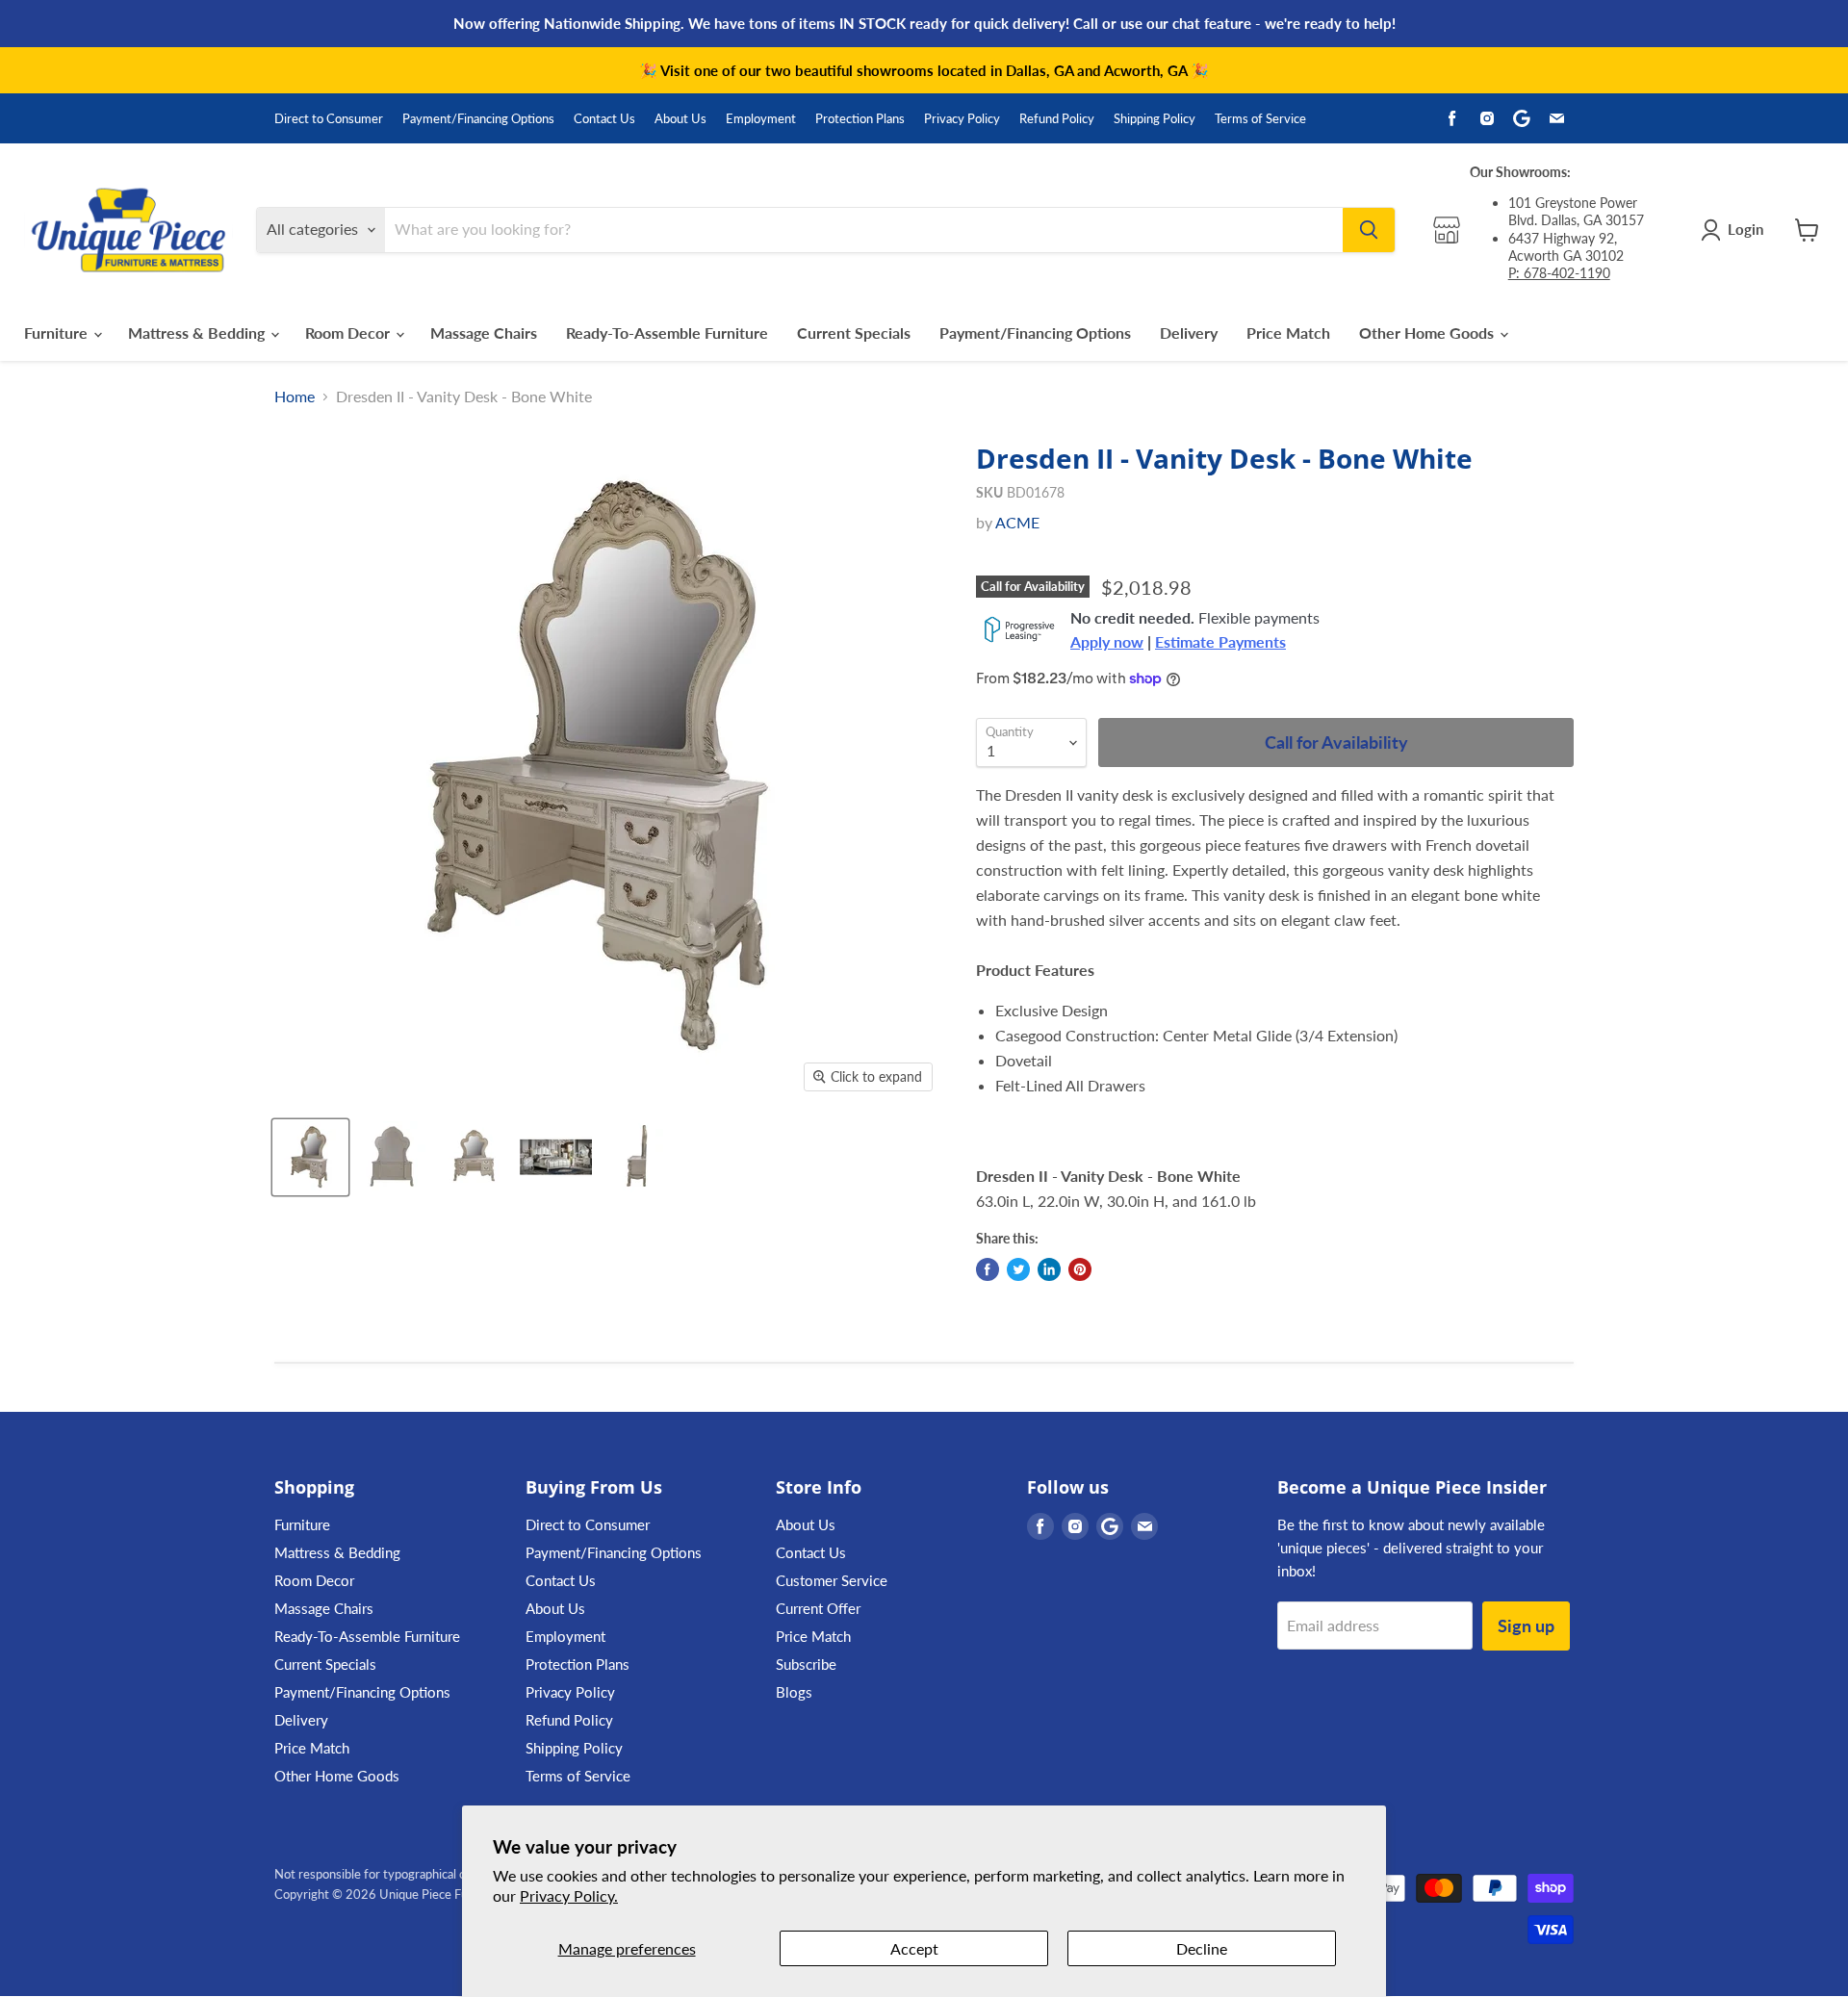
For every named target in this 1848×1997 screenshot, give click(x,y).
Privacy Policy (962, 119)
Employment (761, 119)
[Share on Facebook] (988, 1269)
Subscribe (806, 1664)
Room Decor (349, 333)
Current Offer (818, 1608)
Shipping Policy (1155, 119)
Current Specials (854, 333)
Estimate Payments (1220, 642)
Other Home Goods (1428, 333)
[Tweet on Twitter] (1018, 1269)
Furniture (58, 333)
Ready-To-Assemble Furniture (667, 333)
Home (295, 397)
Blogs (794, 1692)
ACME (1017, 522)
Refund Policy (1057, 119)
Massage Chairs (484, 333)
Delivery (1189, 333)
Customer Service (832, 1580)
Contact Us (604, 119)
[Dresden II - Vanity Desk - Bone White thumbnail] (310, 1157)
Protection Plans (860, 119)
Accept (914, 1948)
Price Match (1288, 333)
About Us (680, 119)
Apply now (1107, 642)
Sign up (1526, 1626)
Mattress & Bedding (198, 333)
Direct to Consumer (329, 119)
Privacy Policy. (569, 1895)
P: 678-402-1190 (1559, 273)
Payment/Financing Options (478, 119)
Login (1745, 229)
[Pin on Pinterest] (1080, 1269)
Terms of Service (1260, 119)
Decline (1202, 1948)
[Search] (1369, 230)
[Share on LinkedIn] (1049, 1269)
